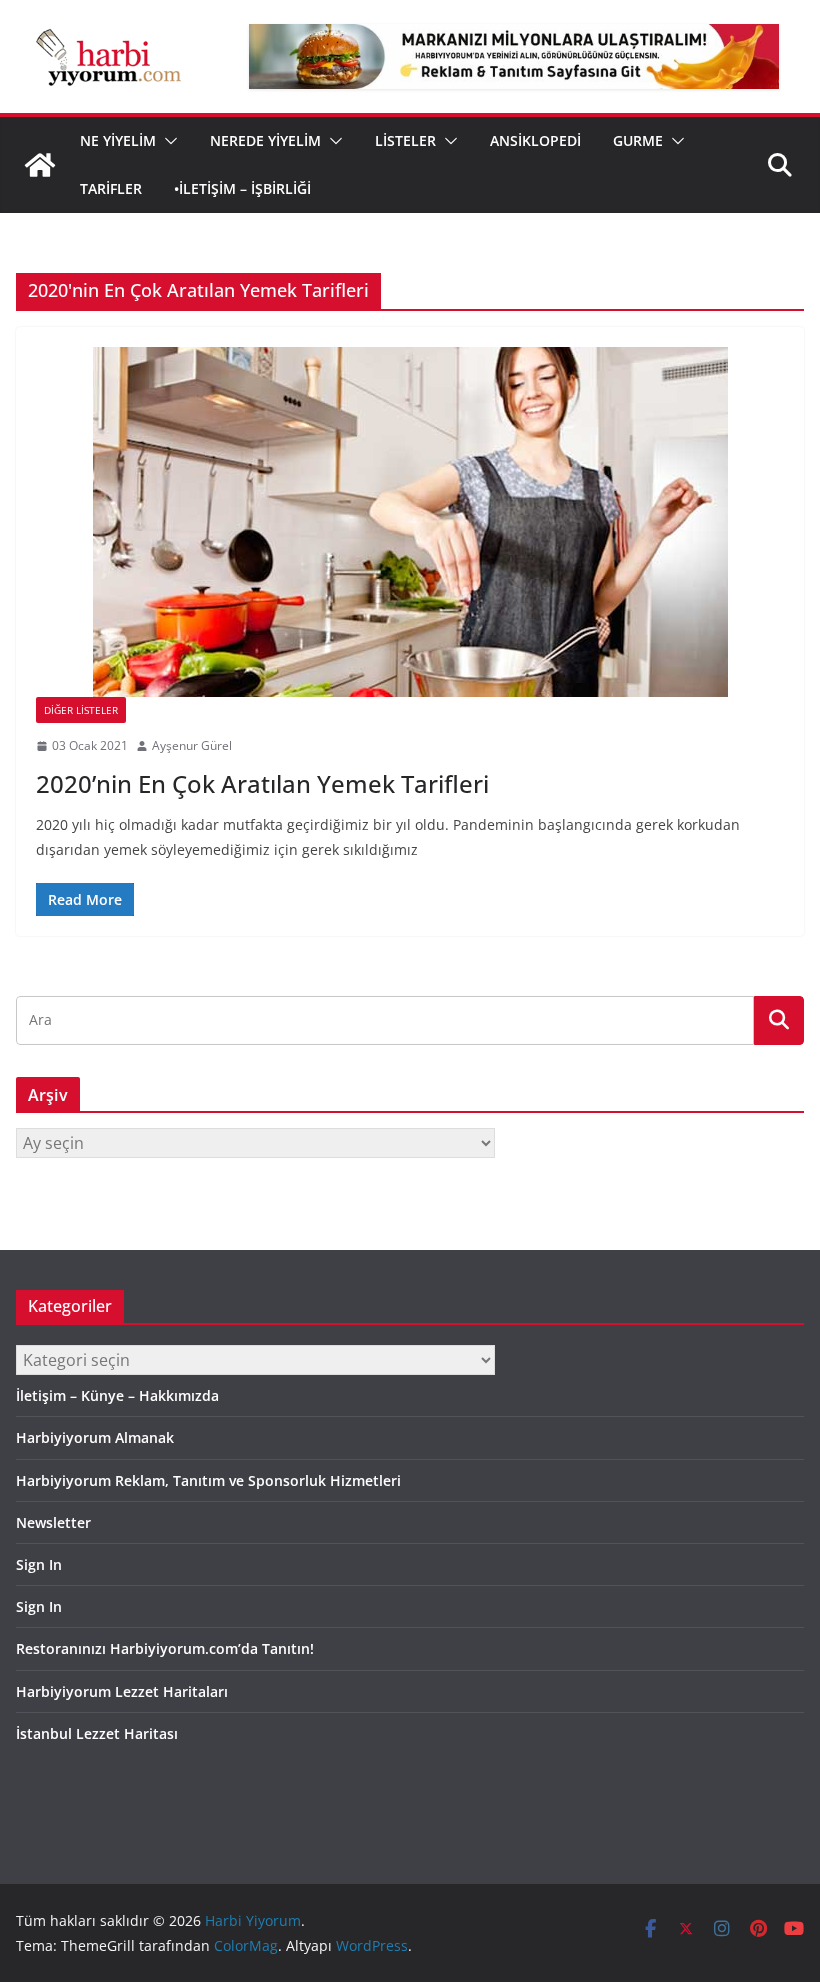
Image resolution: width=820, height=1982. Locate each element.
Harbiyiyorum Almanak (95, 1437)
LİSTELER (405, 140)
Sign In (39, 1564)
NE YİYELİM (118, 140)
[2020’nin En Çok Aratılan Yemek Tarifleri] (410, 522)
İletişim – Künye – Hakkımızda (117, 1395)
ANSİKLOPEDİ (535, 140)
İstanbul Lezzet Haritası (97, 1733)
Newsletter (53, 1522)
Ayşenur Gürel (192, 745)
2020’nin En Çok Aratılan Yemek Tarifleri (262, 783)
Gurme (638, 140)
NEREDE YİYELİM (265, 140)
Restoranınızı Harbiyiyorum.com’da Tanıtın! (165, 1648)
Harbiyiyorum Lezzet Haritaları (122, 1691)
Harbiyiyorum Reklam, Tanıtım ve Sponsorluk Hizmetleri (208, 1480)
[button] (167, 141)
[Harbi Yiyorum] (40, 165)
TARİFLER (111, 188)
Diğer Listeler (81, 710)
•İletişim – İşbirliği (242, 188)
